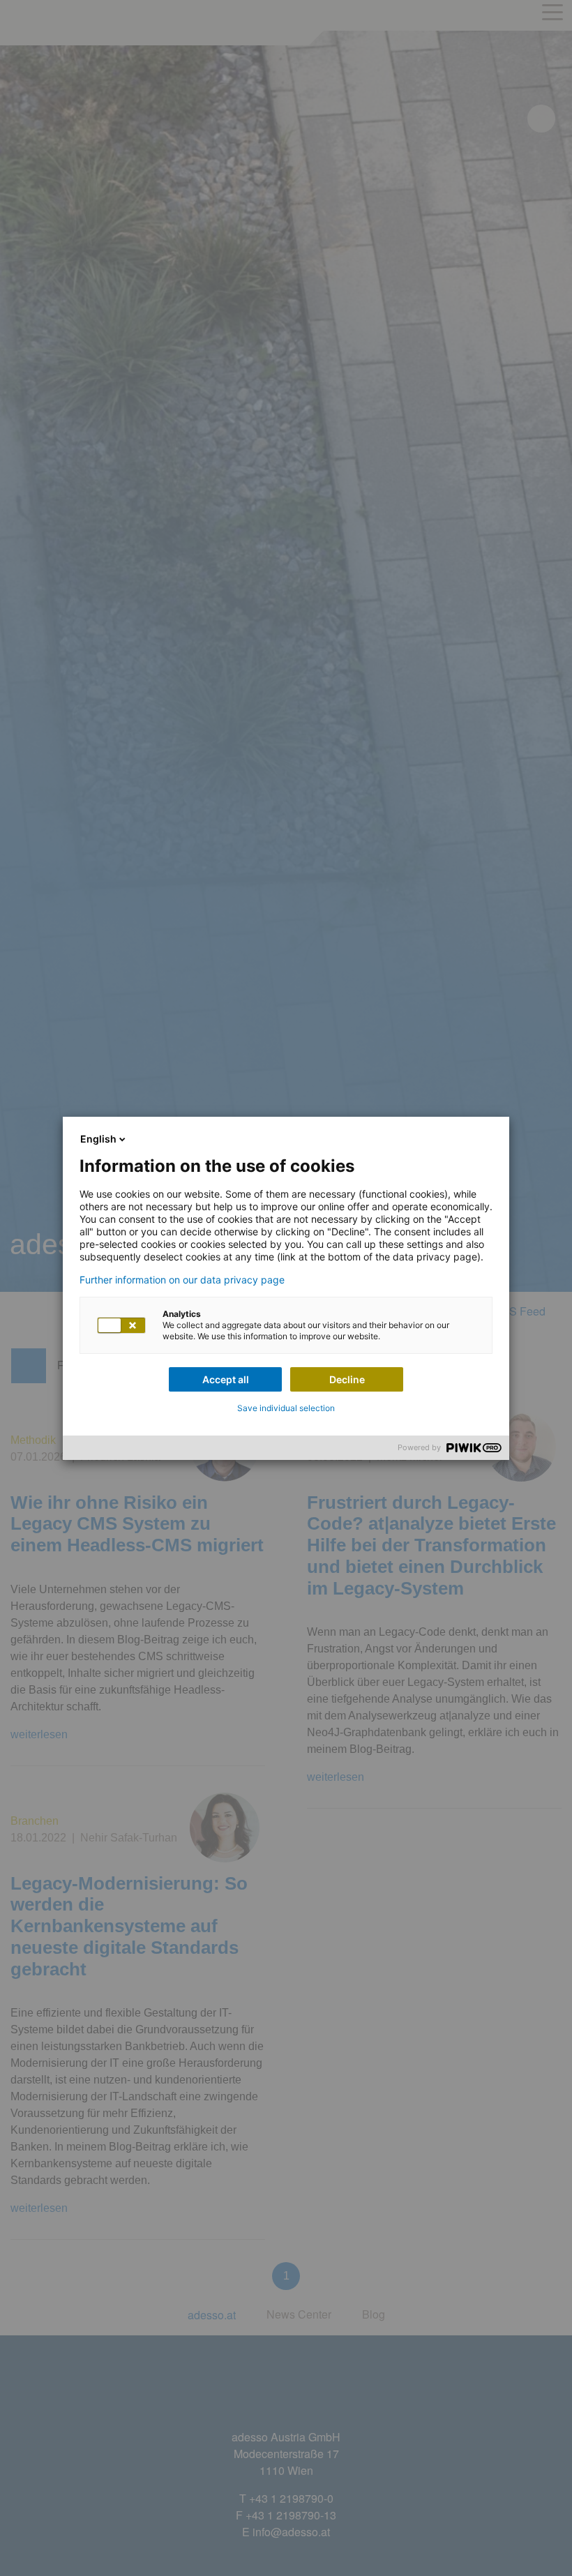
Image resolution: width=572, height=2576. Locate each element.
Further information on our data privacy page (182, 1280)
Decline (347, 1379)
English (98, 1139)
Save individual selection (286, 1408)
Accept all (226, 1379)
